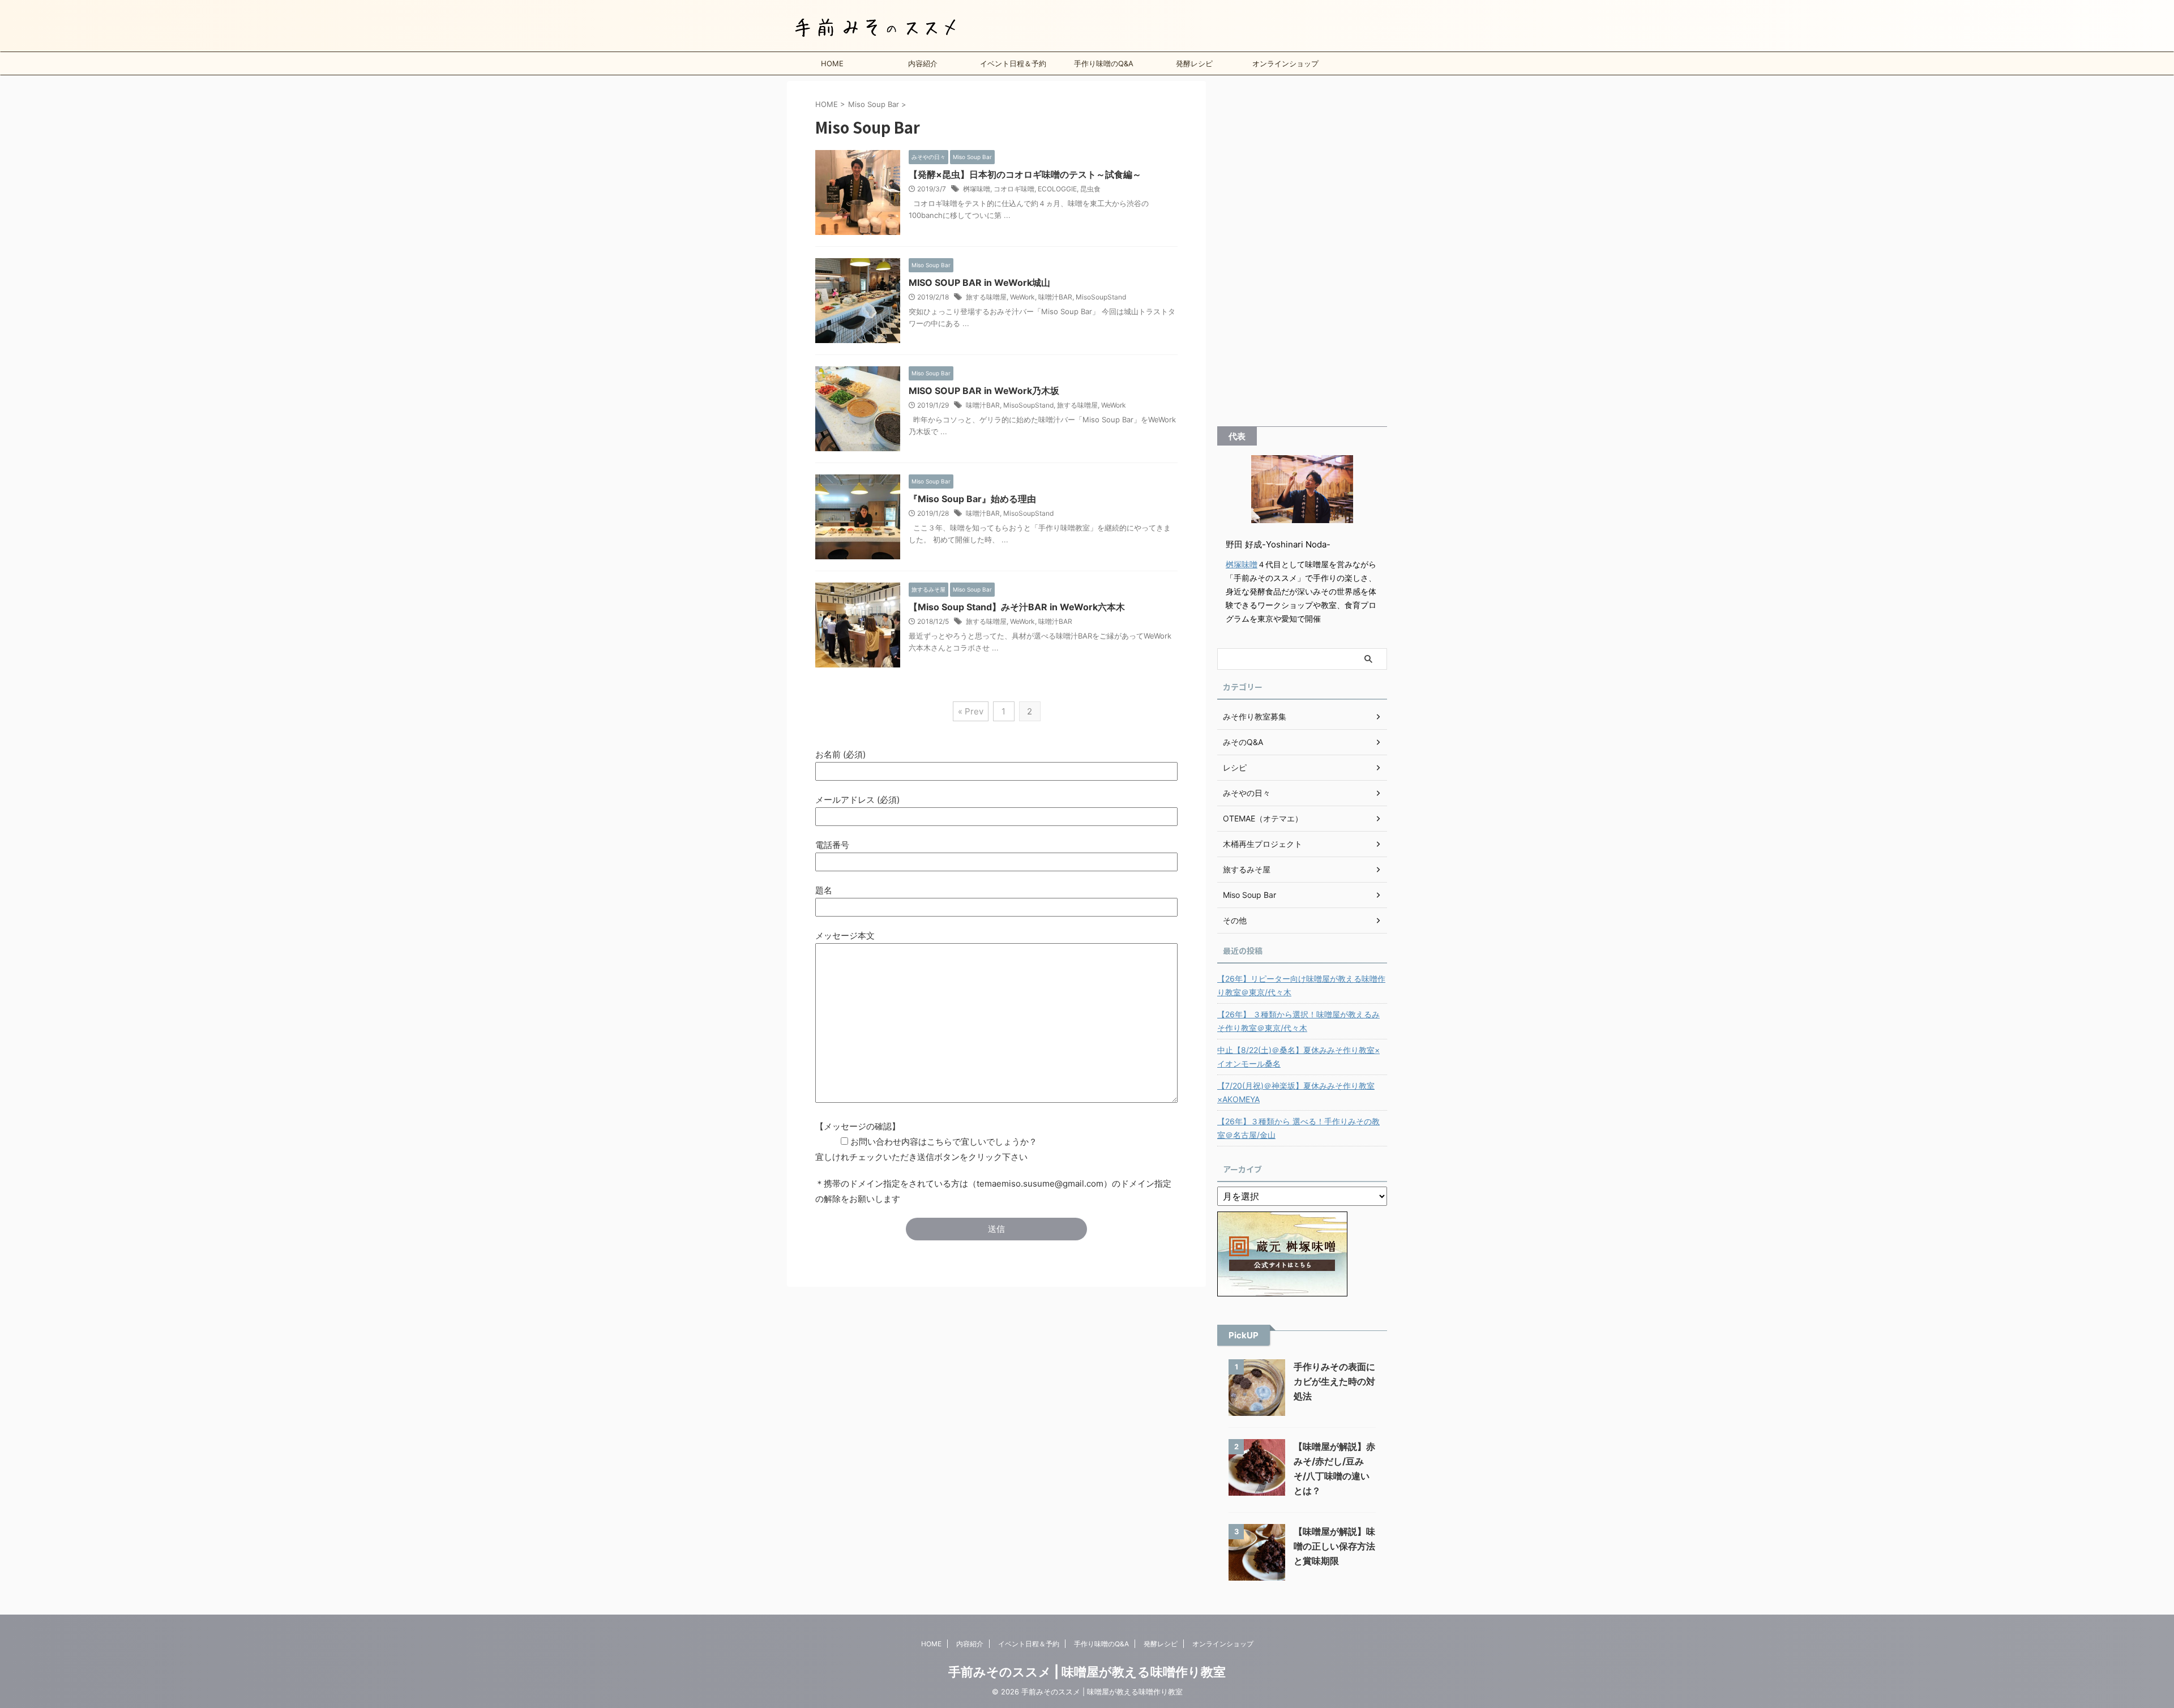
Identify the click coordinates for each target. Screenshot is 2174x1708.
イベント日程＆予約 (1013, 63)
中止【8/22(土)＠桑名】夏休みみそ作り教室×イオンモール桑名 (1298, 1057)
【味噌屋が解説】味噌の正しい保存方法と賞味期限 (1334, 1546)
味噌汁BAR (1055, 297)
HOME (832, 63)
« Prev (971, 711)
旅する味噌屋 (986, 297)
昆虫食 (1090, 189)
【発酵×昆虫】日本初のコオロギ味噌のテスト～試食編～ (1025, 174)
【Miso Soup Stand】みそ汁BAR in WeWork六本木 (1017, 607)
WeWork (1022, 297)
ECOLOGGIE (1057, 189)
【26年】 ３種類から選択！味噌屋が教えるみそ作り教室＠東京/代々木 (1298, 1021)
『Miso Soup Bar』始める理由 (972, 499)
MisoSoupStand (1101, 297)
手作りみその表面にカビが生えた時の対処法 (1334, 1381)
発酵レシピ (1194, 63)
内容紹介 (923, 63)
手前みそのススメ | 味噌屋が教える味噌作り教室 (1087, 1672)
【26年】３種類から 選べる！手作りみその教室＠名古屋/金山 (1298, 1128)
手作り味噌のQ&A (1104, 63)
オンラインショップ (1285, 63)
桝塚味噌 (977, 189)
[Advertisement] (1302, 251)
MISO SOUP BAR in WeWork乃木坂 (984, 391)
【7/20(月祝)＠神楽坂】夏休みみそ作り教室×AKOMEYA (1296, 1092)
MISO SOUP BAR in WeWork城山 (979, 282)
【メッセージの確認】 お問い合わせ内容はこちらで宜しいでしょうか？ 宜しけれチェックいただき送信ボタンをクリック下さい (926, 1142)
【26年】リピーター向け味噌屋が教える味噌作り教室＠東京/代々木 (1301, 985)
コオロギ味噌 (1014, 189)
